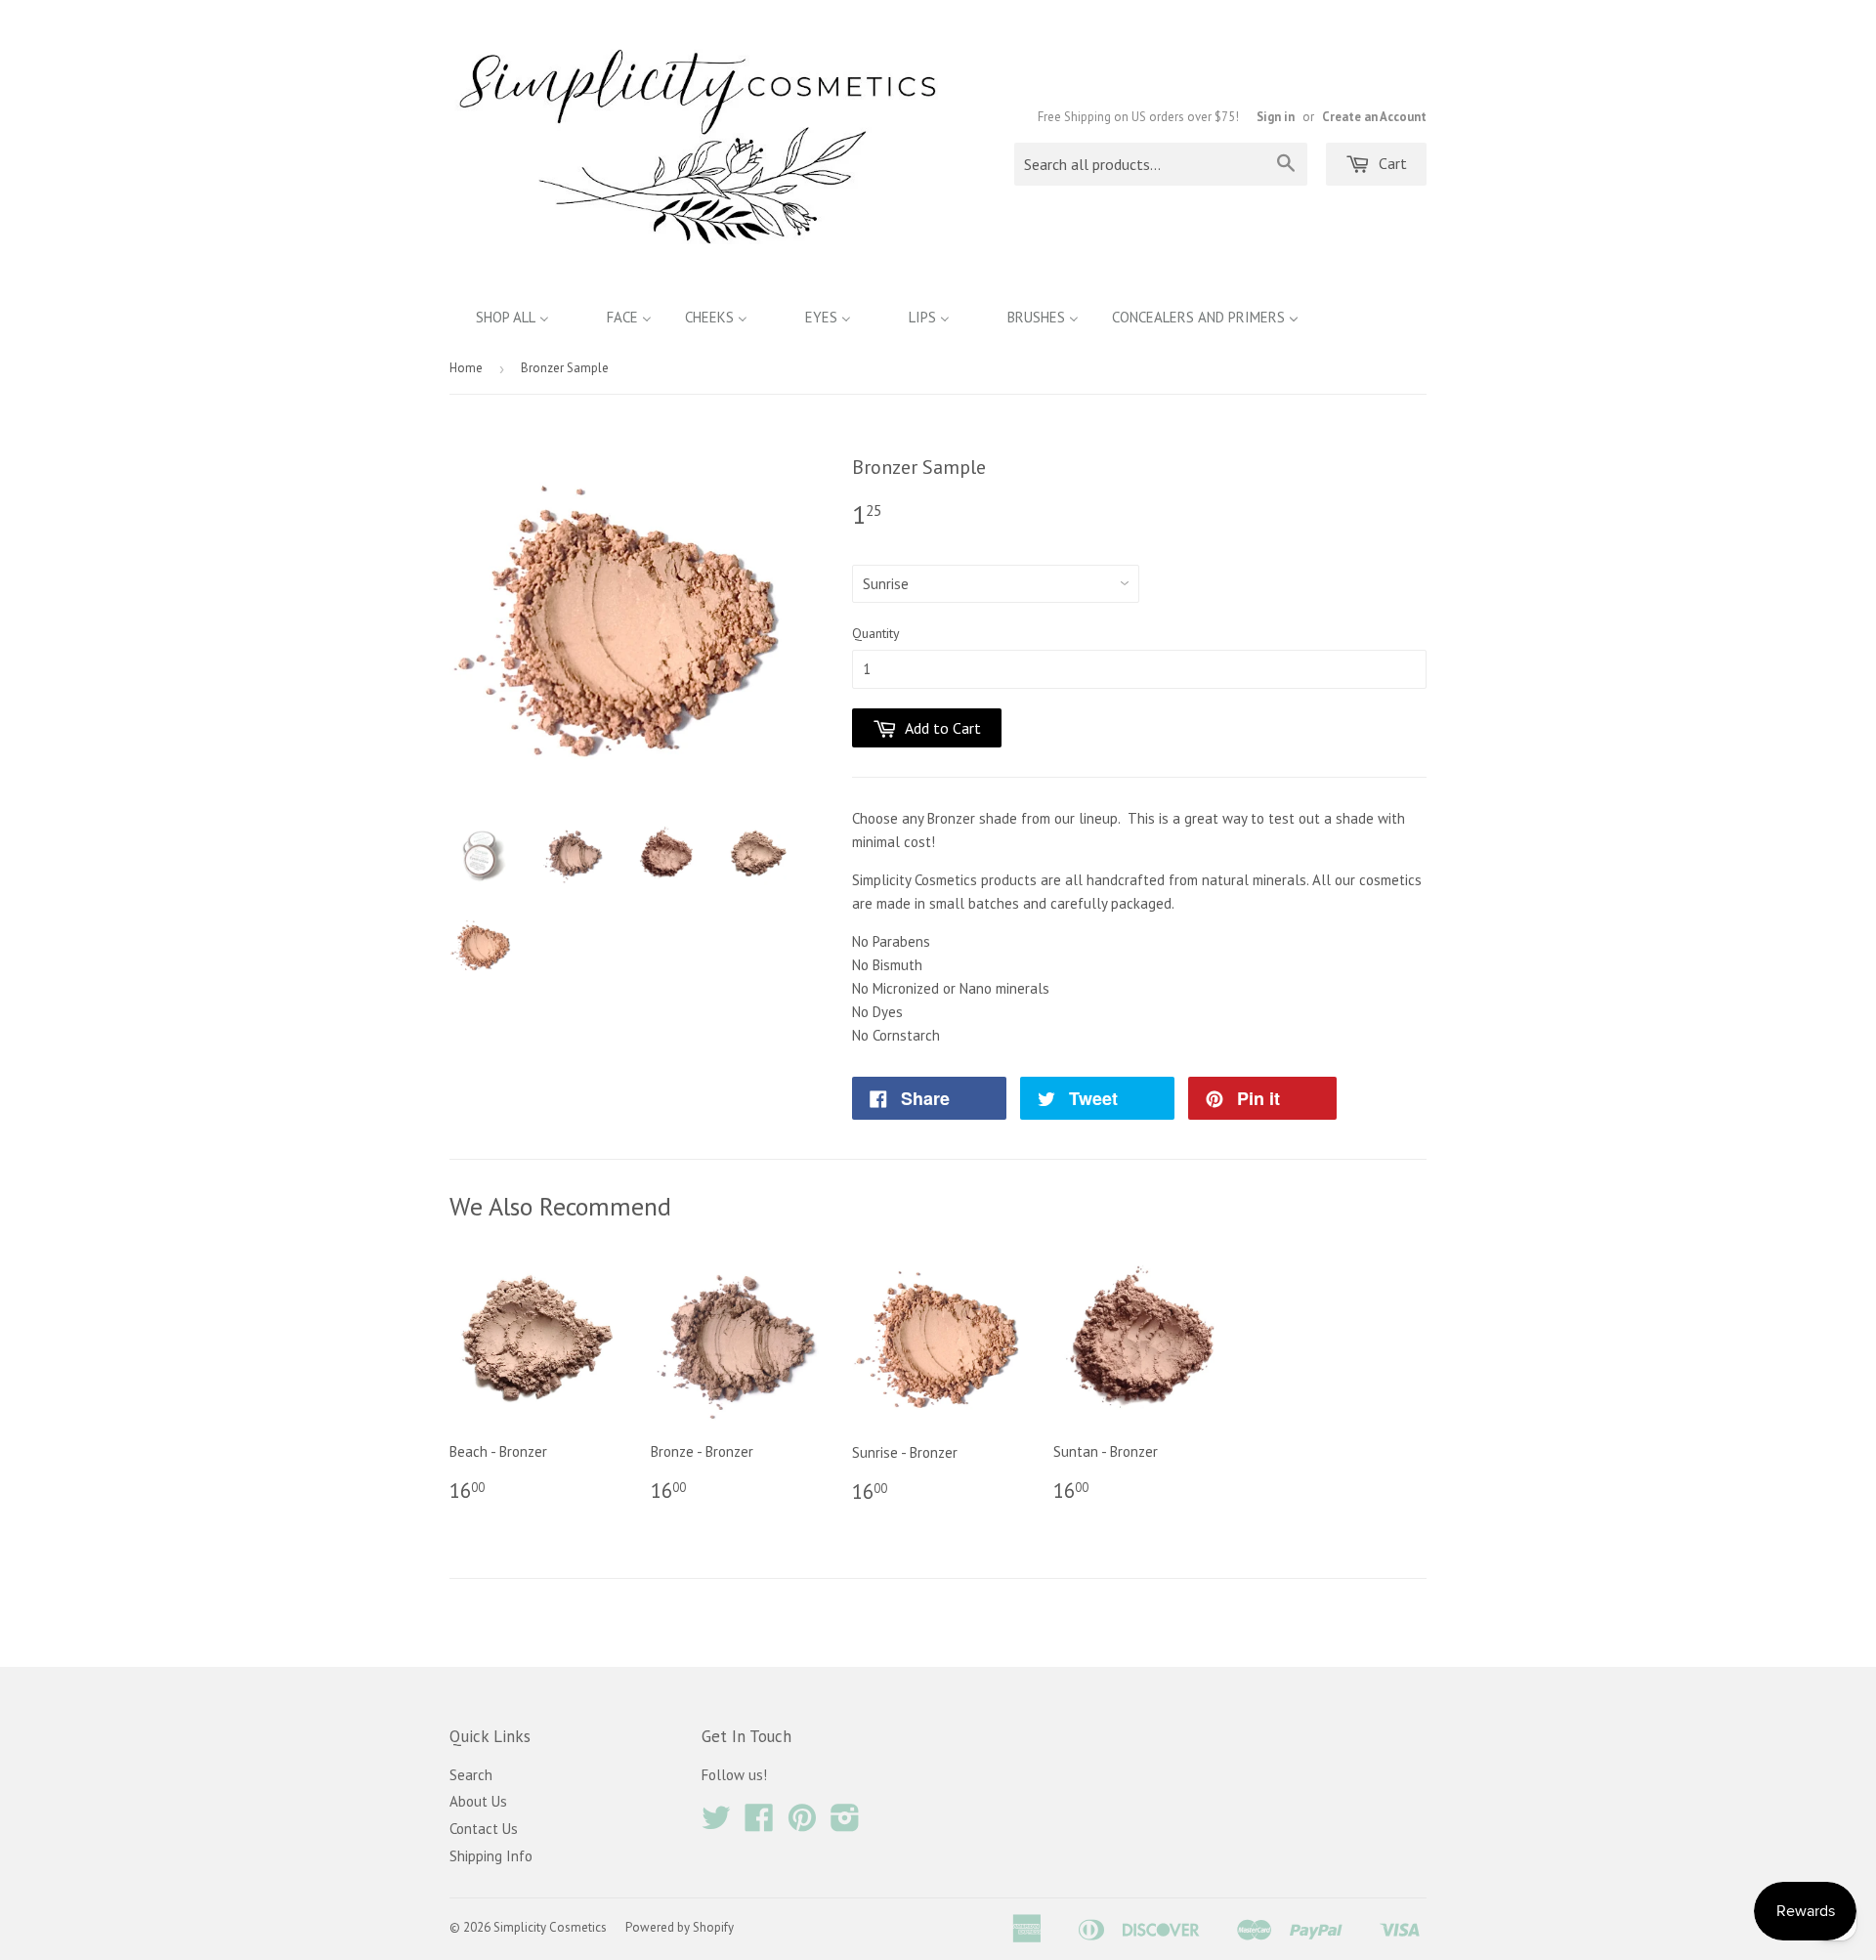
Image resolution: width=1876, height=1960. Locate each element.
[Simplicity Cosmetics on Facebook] (759, 1824)
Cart (1391, 163)
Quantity (876, 633)
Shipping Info (491, 1856)
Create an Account (1374, 117)
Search (471, 1775)
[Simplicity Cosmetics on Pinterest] (802, 1824)
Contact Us (484, 1829)
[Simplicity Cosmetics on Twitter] (716, 1824)
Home (466, 368)
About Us (478, 1801)
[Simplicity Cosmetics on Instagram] (845, 1824)
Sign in (1276, 117)
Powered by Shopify (680, 1927)
